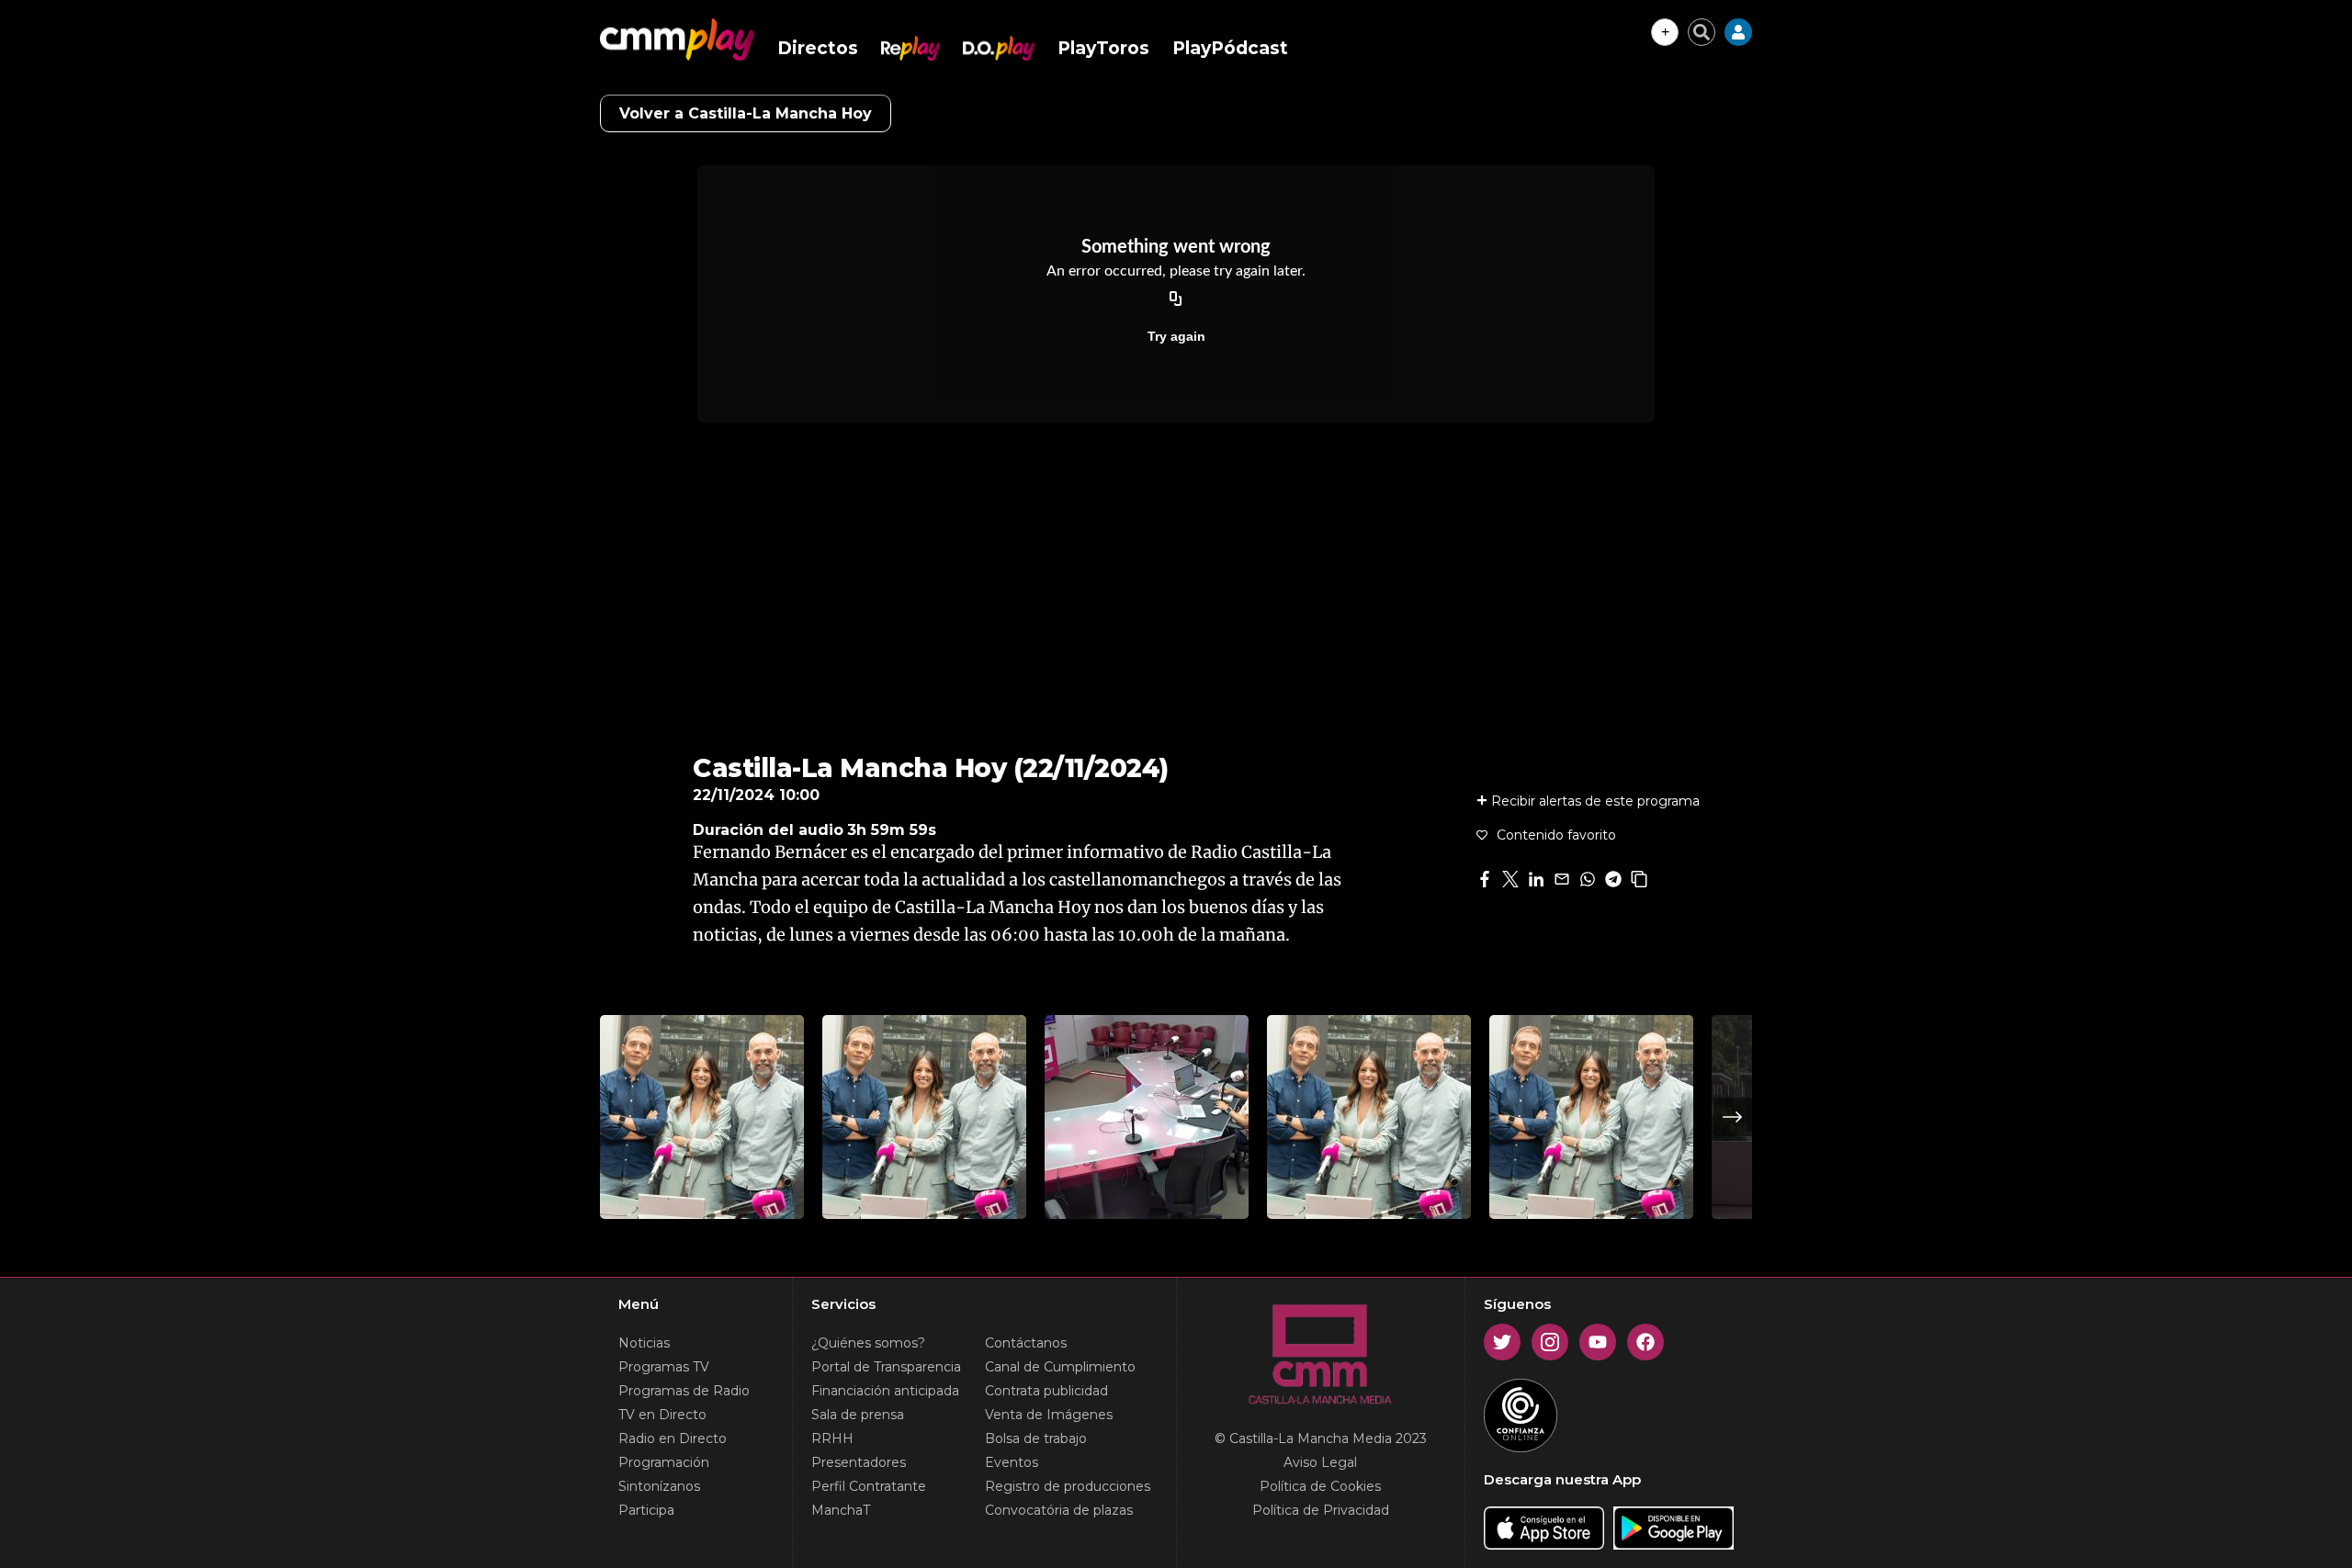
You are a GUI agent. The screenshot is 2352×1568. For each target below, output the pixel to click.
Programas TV (664, 1367)
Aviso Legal (1320, 1462)
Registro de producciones (1068, 1486)
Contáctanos (1026, 1343)
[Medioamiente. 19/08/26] (1147, 1117)
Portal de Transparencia (886, 1367)
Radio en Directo (673, 1438)
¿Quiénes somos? (868, 1343)
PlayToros (1103, 48)
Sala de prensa (858, 1415)
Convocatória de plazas (1059, 1510)
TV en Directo (662, 1415)
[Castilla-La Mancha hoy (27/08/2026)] (702, 1117)
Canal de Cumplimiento (1060, 1367)
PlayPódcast (1230, 48)
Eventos (1012, 1462)
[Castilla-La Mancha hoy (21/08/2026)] (924, 1117)
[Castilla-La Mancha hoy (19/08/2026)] (1591, 1117)
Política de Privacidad (1321, 1510)
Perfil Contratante (869, 1486)
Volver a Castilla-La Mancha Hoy (746, 113)
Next (1733, 1117)
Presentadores (859, 1462)
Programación (664, 1462)
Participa (646, 1510)
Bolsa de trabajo (1036, 1438)
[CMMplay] (677, 39)
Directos (818, 48)
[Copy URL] (1176, 299)
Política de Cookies (1320, 1486)
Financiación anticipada (885, 1391)
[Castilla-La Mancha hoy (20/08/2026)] (1369, 1117)
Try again (1176, 336)
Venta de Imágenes (1049, 1415)
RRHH (832, 1438)
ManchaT (841, 1510)
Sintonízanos (659, 1486)
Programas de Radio (684, 1391)
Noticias (644, 1343)
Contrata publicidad (1046, 1391)
